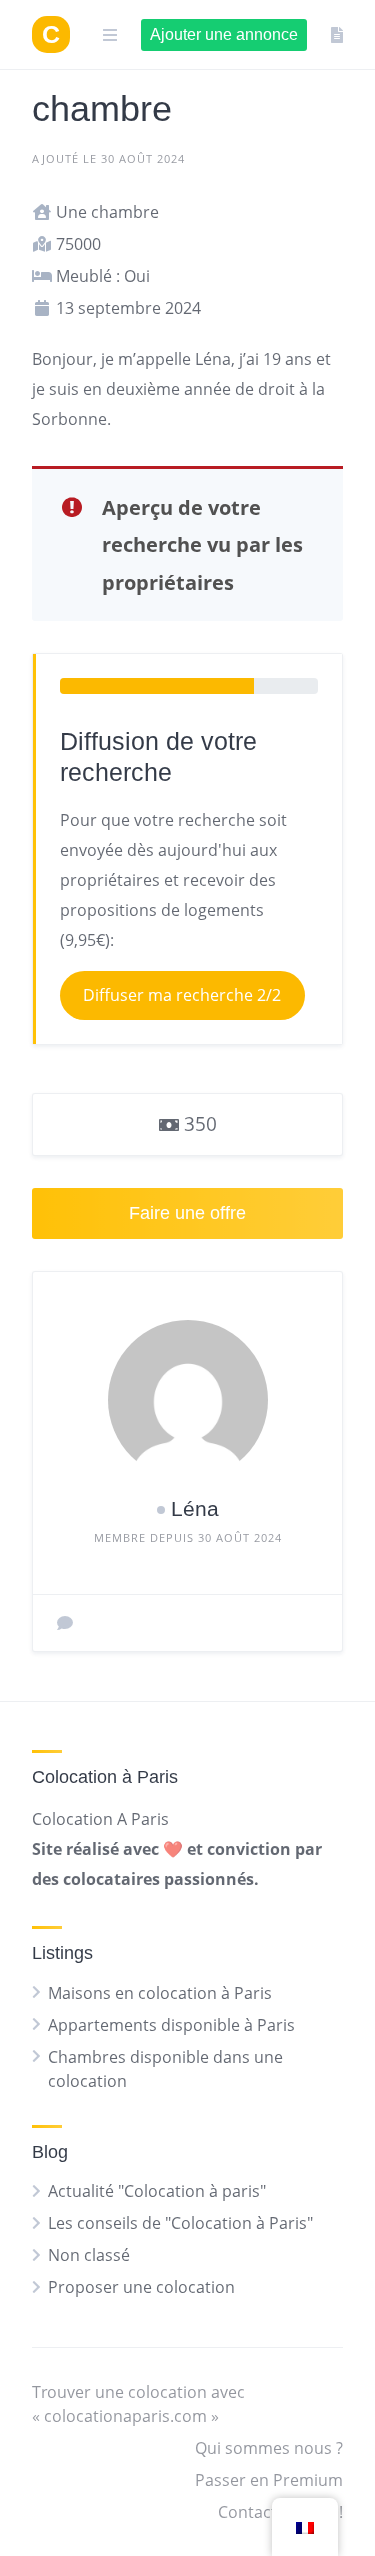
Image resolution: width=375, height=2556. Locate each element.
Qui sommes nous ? (269, 2448)
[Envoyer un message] (65, 1623)
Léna (195, 1508)
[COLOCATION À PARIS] (51, 34)
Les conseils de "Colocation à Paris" (180, 2223)
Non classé (89, 2255)
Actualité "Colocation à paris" (157, 2191)
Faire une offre (187, 1213)
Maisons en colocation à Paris (160, 1993)
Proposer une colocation (141, 2287)
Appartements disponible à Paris (171, 2025)
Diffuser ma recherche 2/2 (182, 995)
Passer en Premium (269, 2480)
